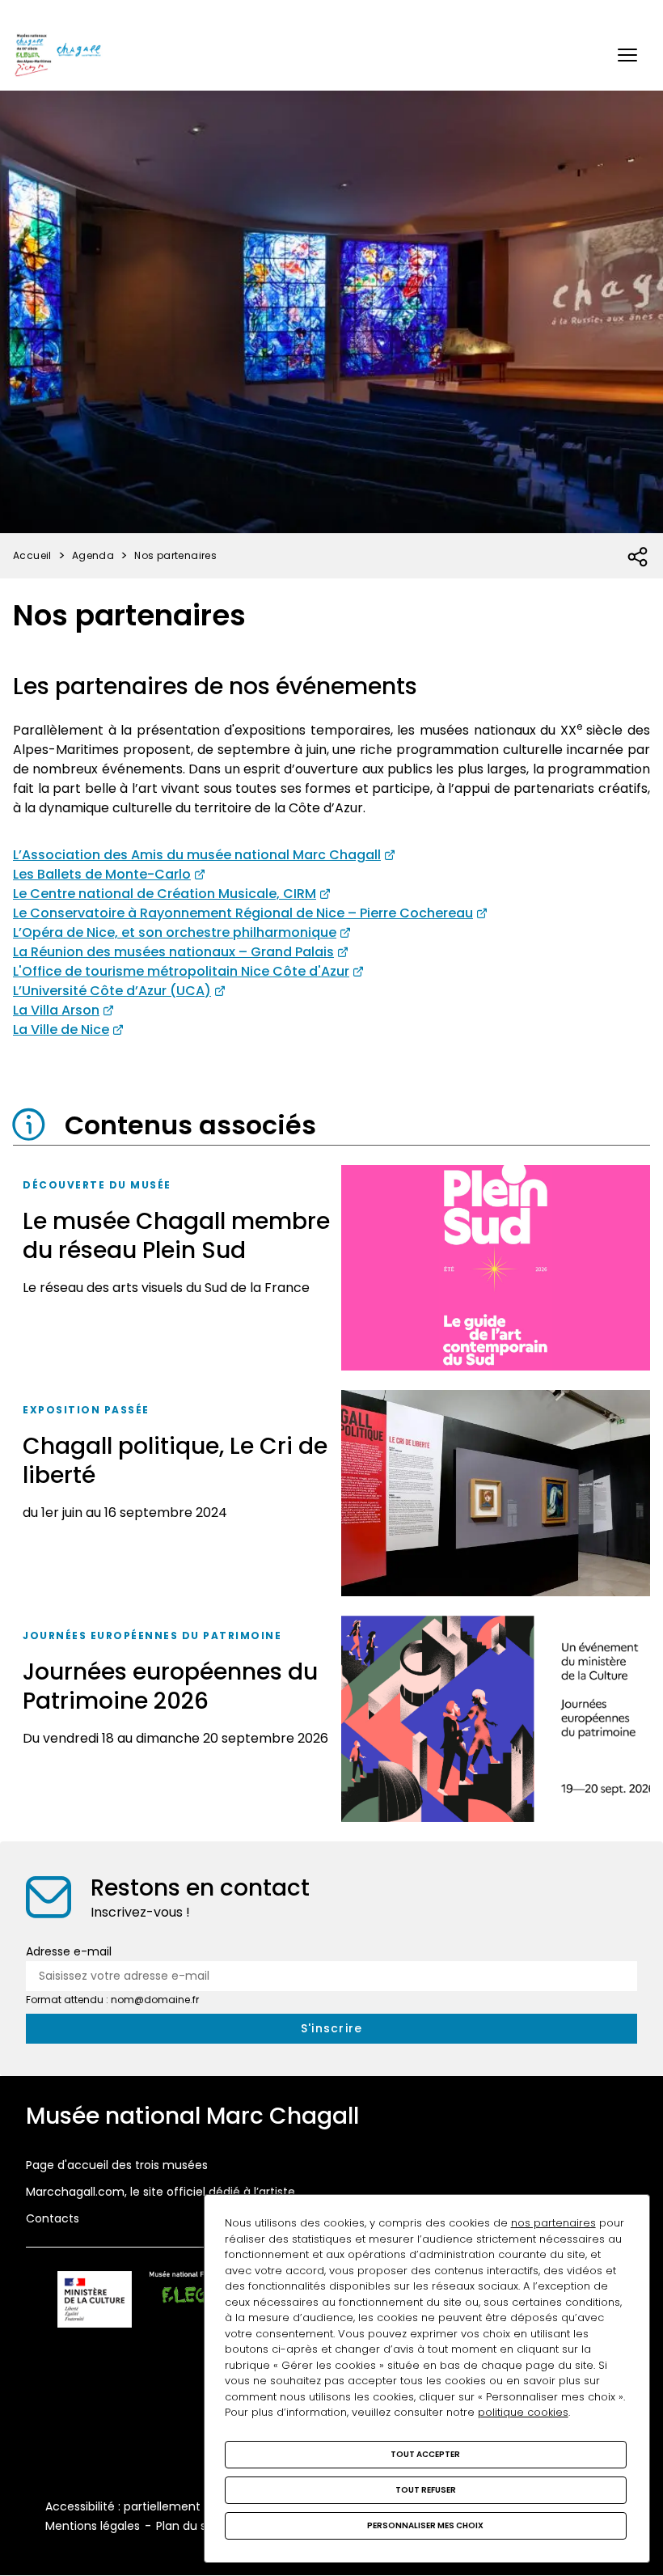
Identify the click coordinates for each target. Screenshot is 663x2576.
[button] (627, 55)
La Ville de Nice (61, 1030)
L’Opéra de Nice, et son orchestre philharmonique (175, 932)
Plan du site (188, 2526)
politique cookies (523, 2412)
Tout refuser (426, 2490)
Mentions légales (93, 2526)
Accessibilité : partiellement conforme (153, 2506)
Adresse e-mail (69, 1951)
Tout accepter (425, 2454)
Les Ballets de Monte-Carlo (102, 874)
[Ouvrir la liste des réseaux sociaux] (638, 557)
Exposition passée (86, 1410)
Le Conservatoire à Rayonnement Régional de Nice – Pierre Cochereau (243, 913)
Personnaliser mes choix (425, 2525)
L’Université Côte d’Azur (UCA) (112, 991)
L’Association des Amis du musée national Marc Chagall (197, 855)
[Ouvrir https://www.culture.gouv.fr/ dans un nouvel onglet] (95, 2302)
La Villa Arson (56, 1010)
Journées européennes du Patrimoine (152, 1635)
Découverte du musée (97, 1185)
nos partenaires (553, 2223)
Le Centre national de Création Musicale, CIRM (165, 894)
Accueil (32, 555)
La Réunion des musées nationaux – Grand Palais (173, 952)
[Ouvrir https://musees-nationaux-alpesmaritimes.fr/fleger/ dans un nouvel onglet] (198, 2302)
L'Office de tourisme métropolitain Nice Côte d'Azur (181, 971)
